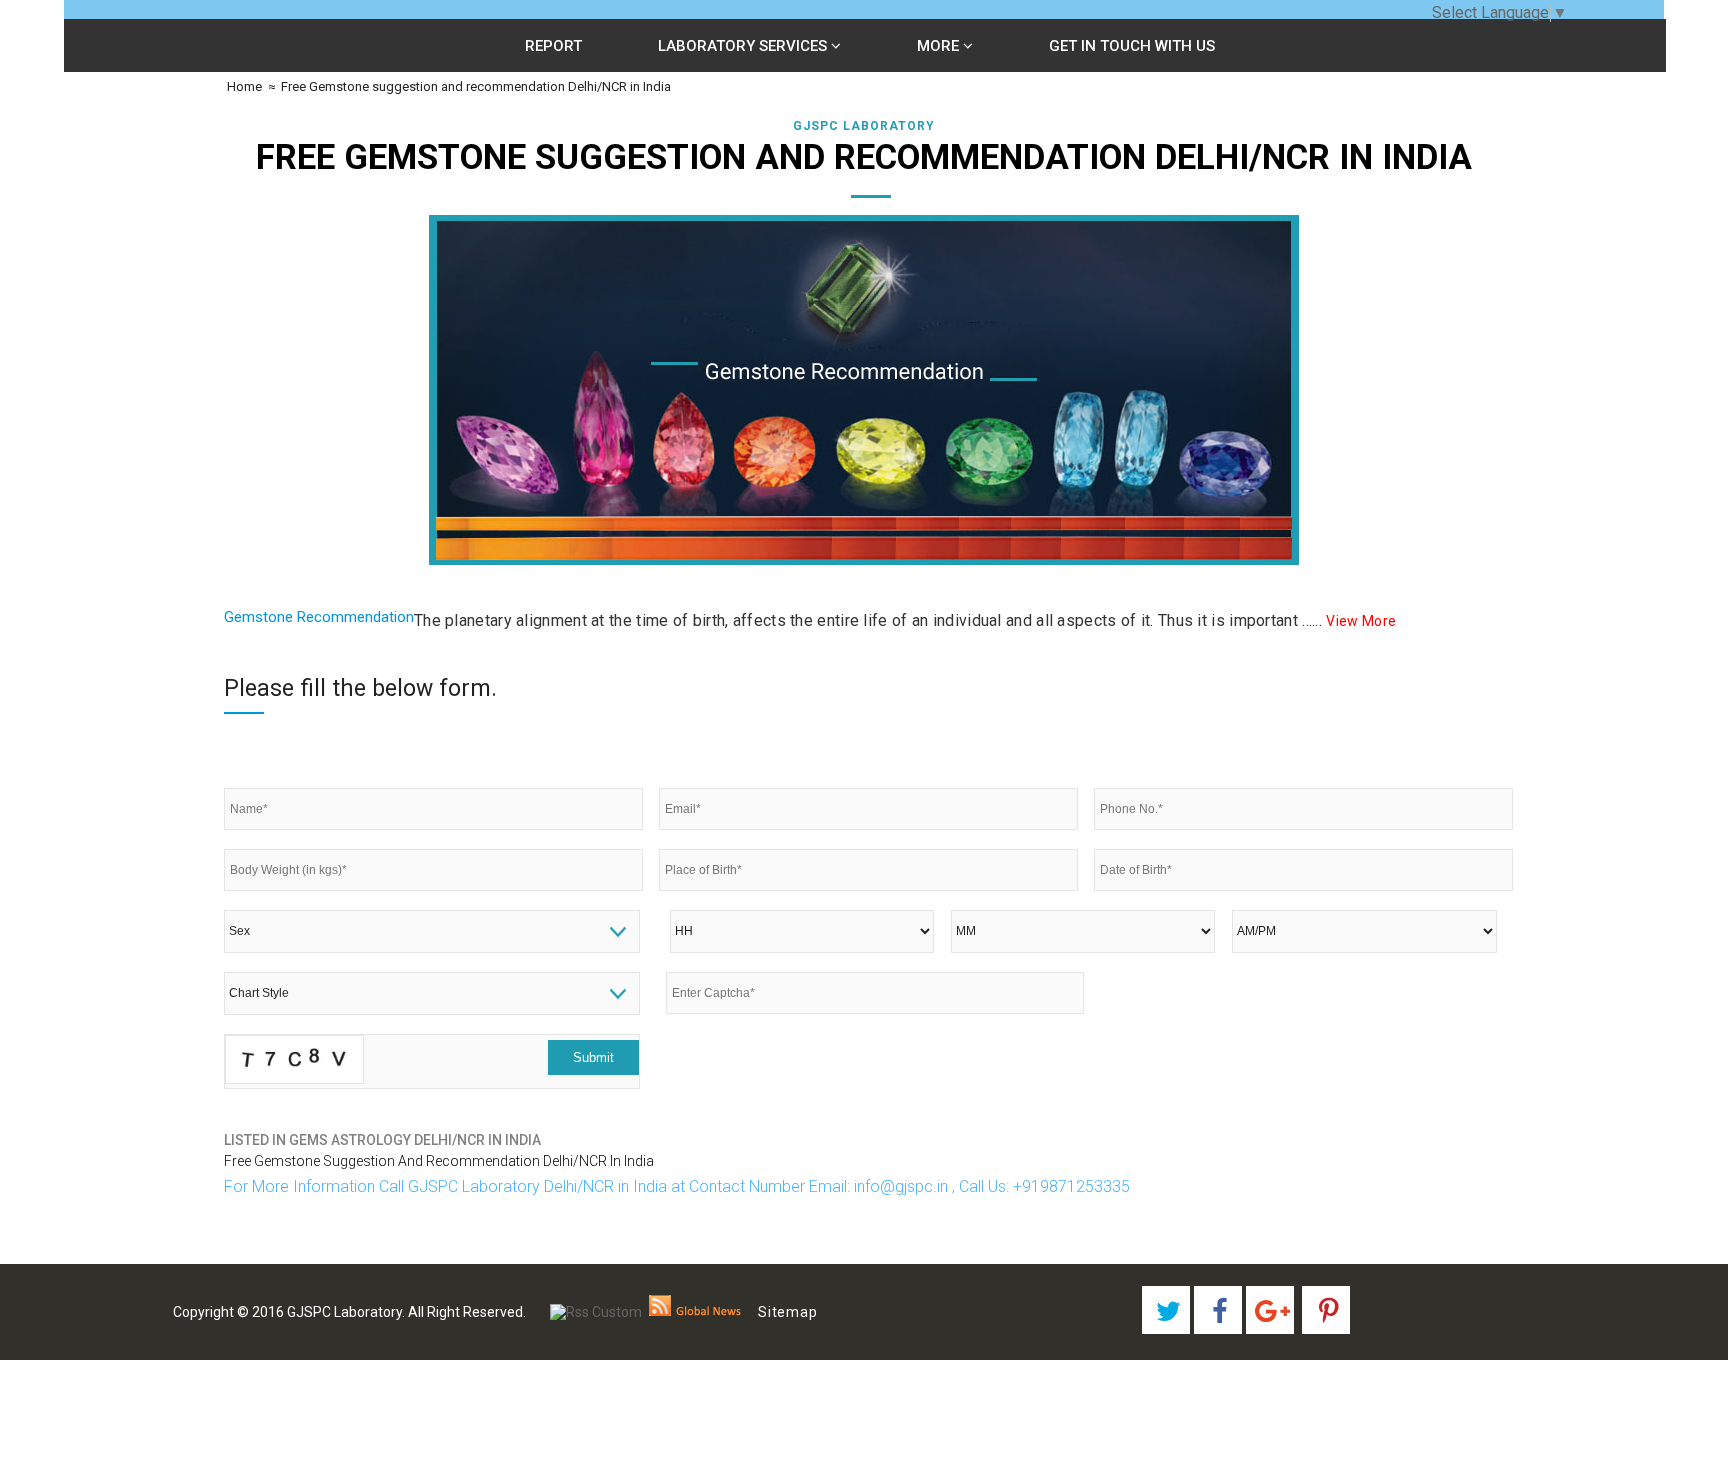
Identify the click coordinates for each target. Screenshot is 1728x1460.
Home (243, 86)
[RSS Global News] (695, 1312)
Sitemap (788, 1312)
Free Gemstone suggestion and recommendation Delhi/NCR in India (476, 86)
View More (1361, 621)
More (940, 46)
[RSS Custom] (596, 1312)
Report (553, 46)
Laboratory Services (744, 46)
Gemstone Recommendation (319, 617)
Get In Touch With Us (1132, 46)
